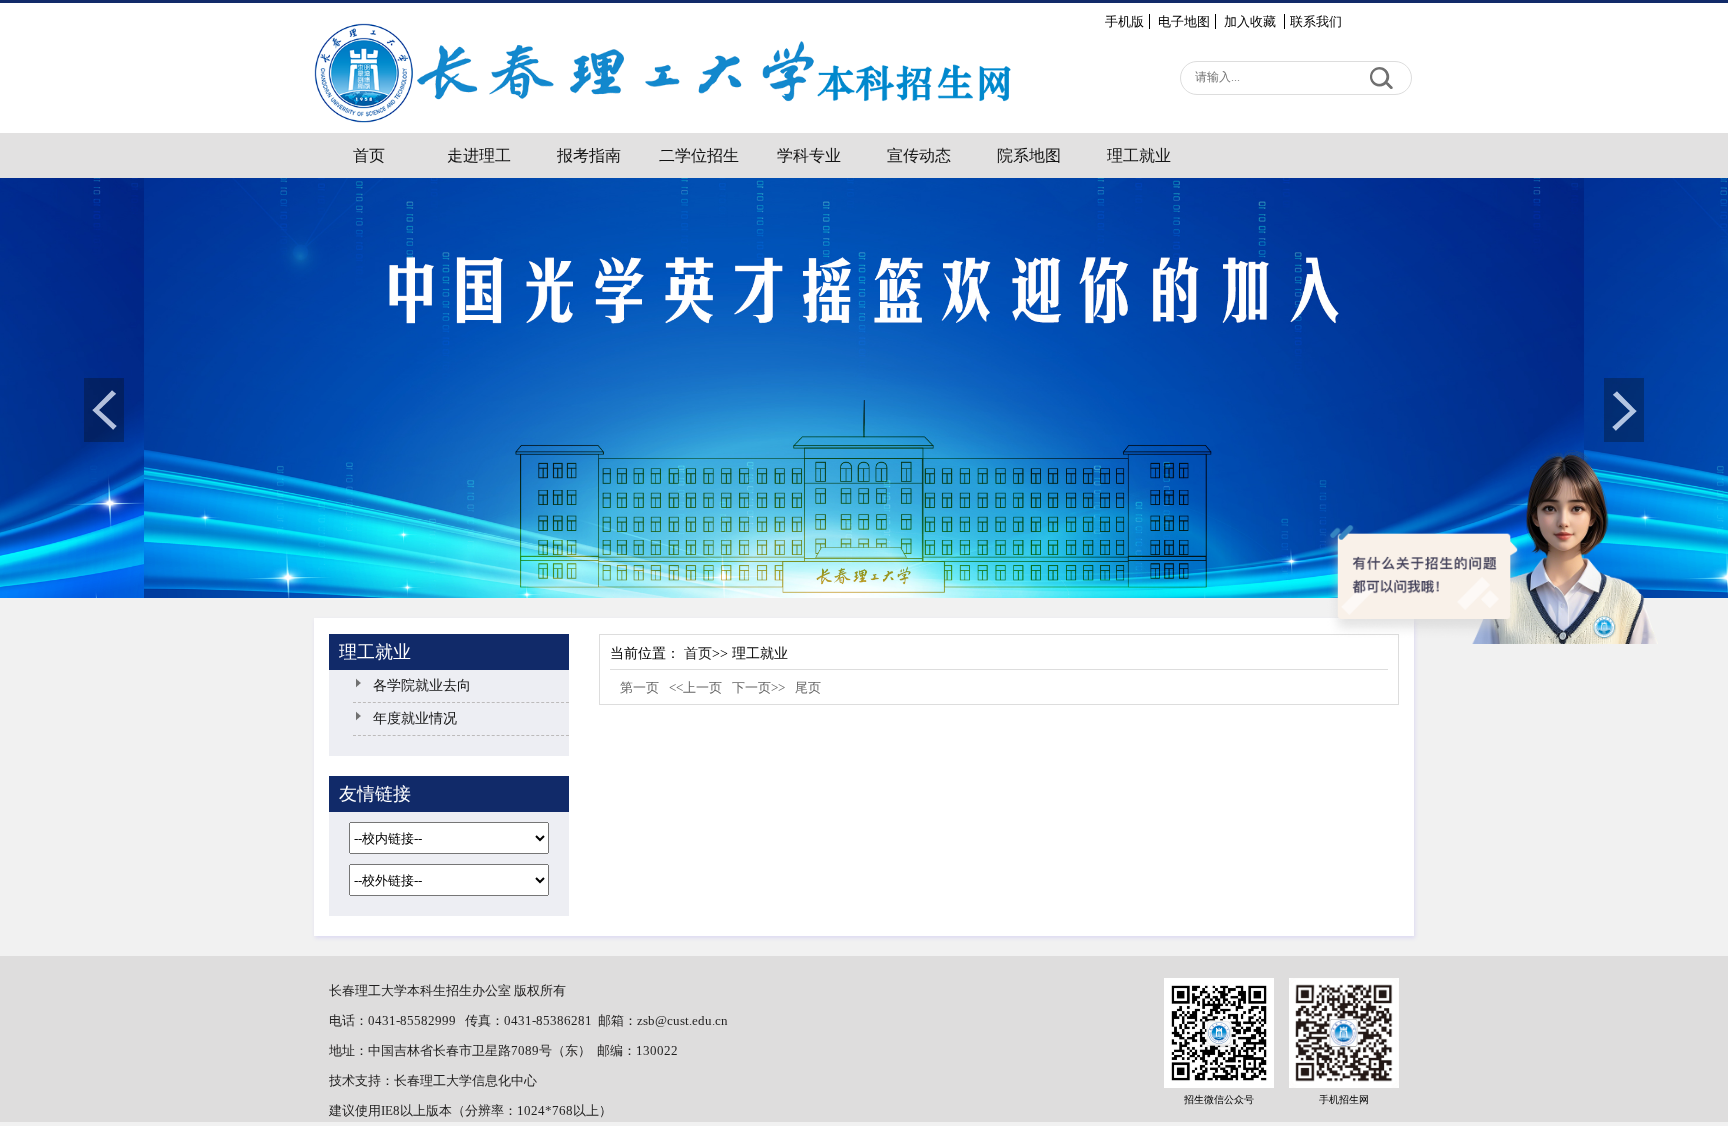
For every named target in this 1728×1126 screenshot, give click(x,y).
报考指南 (589, 155)
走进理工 (479, 155)
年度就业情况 (415, 718)
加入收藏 (1251, 21)
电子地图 (1184, 21)
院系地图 (1029, 155)
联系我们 (1316, 21)
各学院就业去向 (422, 685)
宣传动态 (919, 155)
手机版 (1124, 21)
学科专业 (809, 155)
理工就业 (1139, 155)
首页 (369, 155)
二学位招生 (699, 155)
